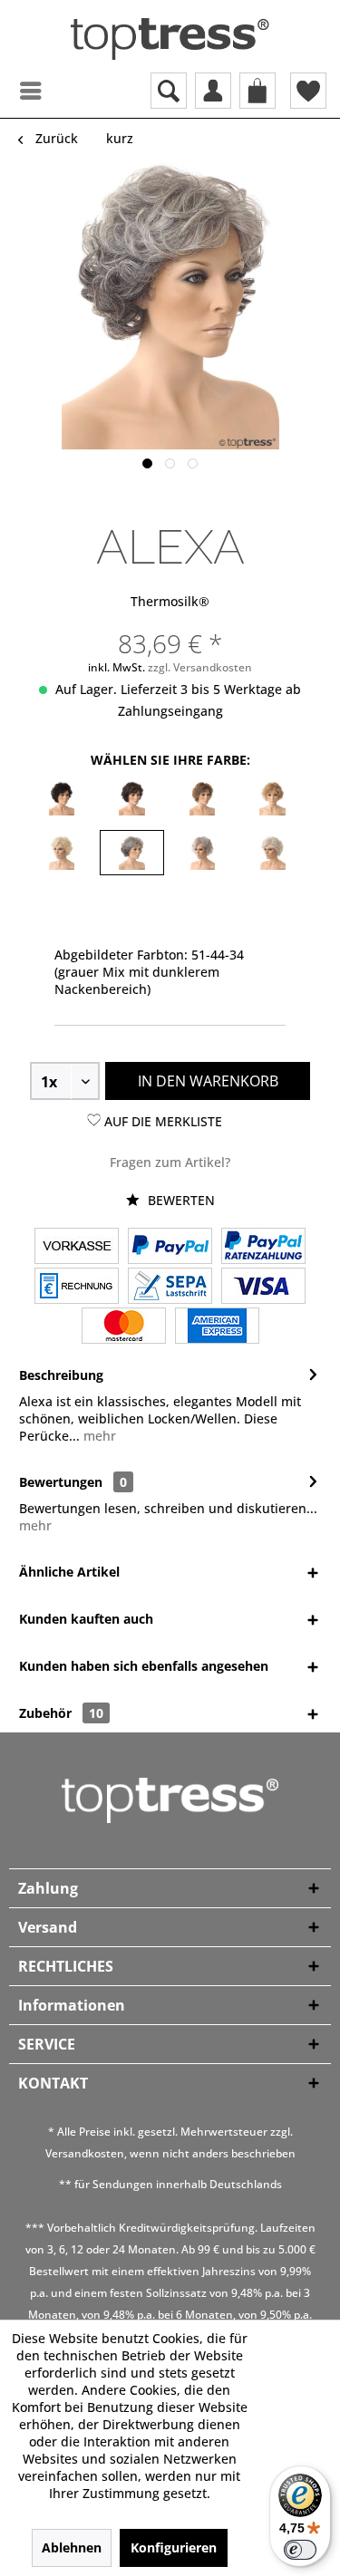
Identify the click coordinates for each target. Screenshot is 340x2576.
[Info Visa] (263, 1288)
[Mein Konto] (213, 91)
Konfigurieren (174, 2547)
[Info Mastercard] (124, 1327)
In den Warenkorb (208, 1081)
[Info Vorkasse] (77, 1248)
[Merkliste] (308, 91)
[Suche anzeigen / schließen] (169, 91)
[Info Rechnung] (77, 1288)
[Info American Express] (217, 1327)
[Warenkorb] (257, 91)
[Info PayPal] (170, 1248)
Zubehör (61, 1713)
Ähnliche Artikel (69, 1572)
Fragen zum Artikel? (170, 1162)
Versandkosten (85, 2153)
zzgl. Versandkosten (200, 667)
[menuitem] (14, 91)
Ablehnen (72, 2547)
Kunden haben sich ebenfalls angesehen (144, 1666)
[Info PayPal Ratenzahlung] (263, 1248)
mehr (98, 1436)
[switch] (300, 2550)
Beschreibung (61, 1375)
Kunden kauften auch (86, 1619)
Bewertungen (61, 1482)
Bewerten (180, 1200)
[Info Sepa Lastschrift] (170, 1288)
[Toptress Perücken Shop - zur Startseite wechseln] (170, 39)
